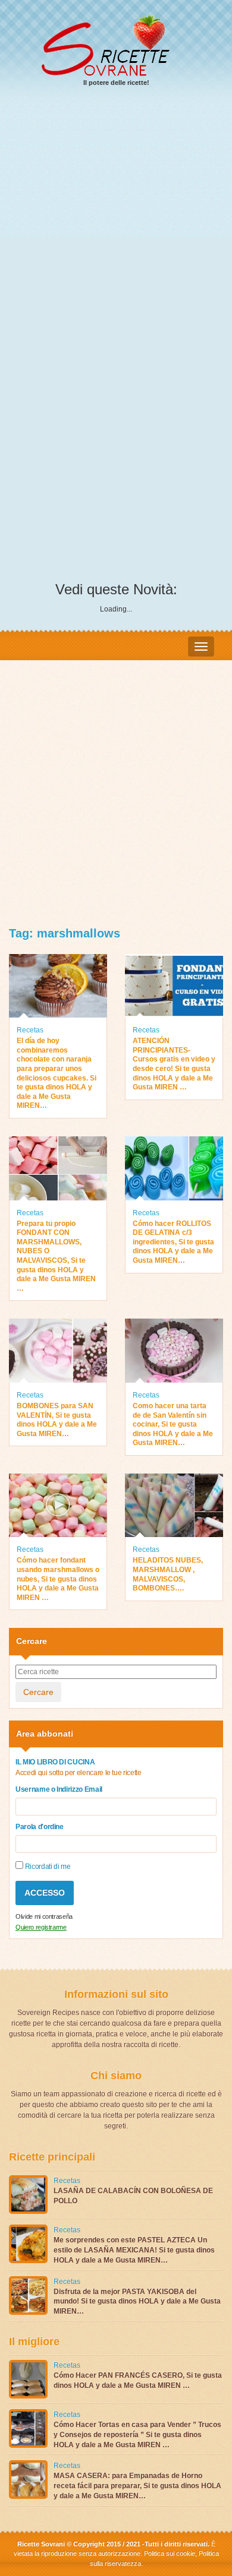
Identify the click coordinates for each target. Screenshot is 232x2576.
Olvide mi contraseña (44, 1916)
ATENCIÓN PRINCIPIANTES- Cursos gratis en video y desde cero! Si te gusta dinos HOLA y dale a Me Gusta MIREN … (174, 1064)
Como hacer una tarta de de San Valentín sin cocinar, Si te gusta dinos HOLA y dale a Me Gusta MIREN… (173, 1424)
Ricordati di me (47, 1867)
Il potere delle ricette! (116, 83)
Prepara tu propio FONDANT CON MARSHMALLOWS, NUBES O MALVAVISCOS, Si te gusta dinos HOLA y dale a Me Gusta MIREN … (56, 1256)
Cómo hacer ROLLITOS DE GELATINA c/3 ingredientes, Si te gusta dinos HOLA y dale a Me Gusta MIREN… (173, 1242)
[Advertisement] (116, 220)
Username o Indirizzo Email (59, 1789)
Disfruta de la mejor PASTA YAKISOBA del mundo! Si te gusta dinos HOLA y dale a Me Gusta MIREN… (137, 2302)
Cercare (38, 1692)
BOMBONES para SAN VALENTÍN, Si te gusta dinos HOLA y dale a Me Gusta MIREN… (57, 1420)
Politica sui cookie (170, 2553)
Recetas (30, 1030)
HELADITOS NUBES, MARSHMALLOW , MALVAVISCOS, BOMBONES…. (168, 1574)
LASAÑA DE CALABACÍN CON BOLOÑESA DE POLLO (133, 2196)
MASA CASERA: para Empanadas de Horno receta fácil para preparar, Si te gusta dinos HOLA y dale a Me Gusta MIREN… (137, 2486)
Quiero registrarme (41, 1927)
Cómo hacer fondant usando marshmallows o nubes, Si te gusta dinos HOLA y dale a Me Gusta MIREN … (58, 1579)
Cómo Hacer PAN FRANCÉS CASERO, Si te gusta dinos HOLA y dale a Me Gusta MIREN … (138, 2380)
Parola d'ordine (40, 1827)
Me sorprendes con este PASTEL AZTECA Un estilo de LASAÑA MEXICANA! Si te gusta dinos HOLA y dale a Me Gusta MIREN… (134, 2250)
